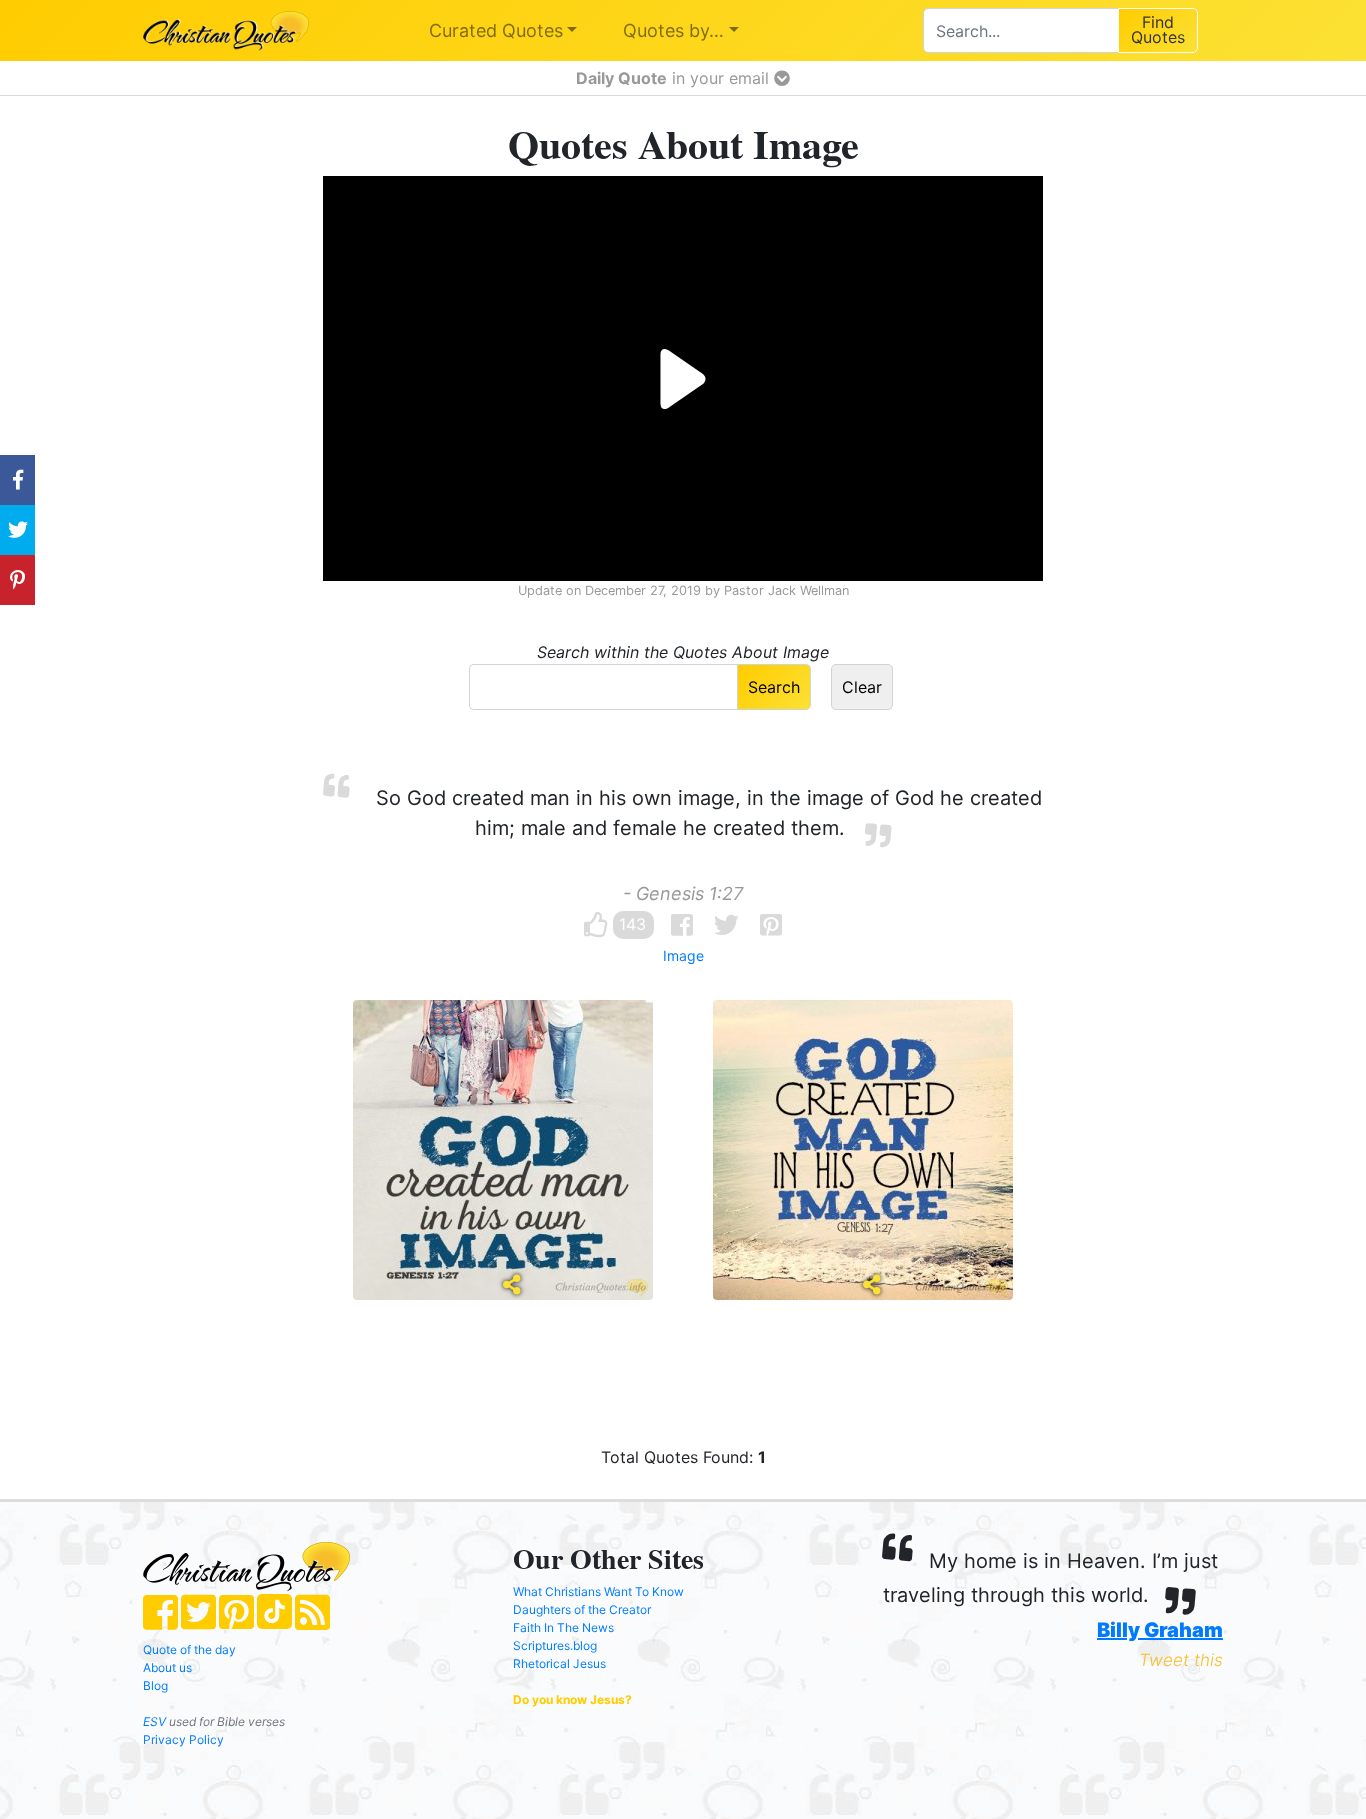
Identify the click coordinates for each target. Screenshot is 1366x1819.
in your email (675, 78)
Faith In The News (563, 1627)
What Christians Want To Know (598, 1591)
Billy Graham (1160, 1630)
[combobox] (1020, 30)
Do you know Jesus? (572, 1699)
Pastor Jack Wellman (786, 590)
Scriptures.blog (555, 1645)
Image (683, 955)
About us (167, 1667)
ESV (154, 1721)
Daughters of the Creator (582, 1609)
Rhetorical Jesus (559, 1663)
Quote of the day (189, 1649)
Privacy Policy (183, 1739)
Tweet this (1181, 1660)
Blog (155, 1685)
